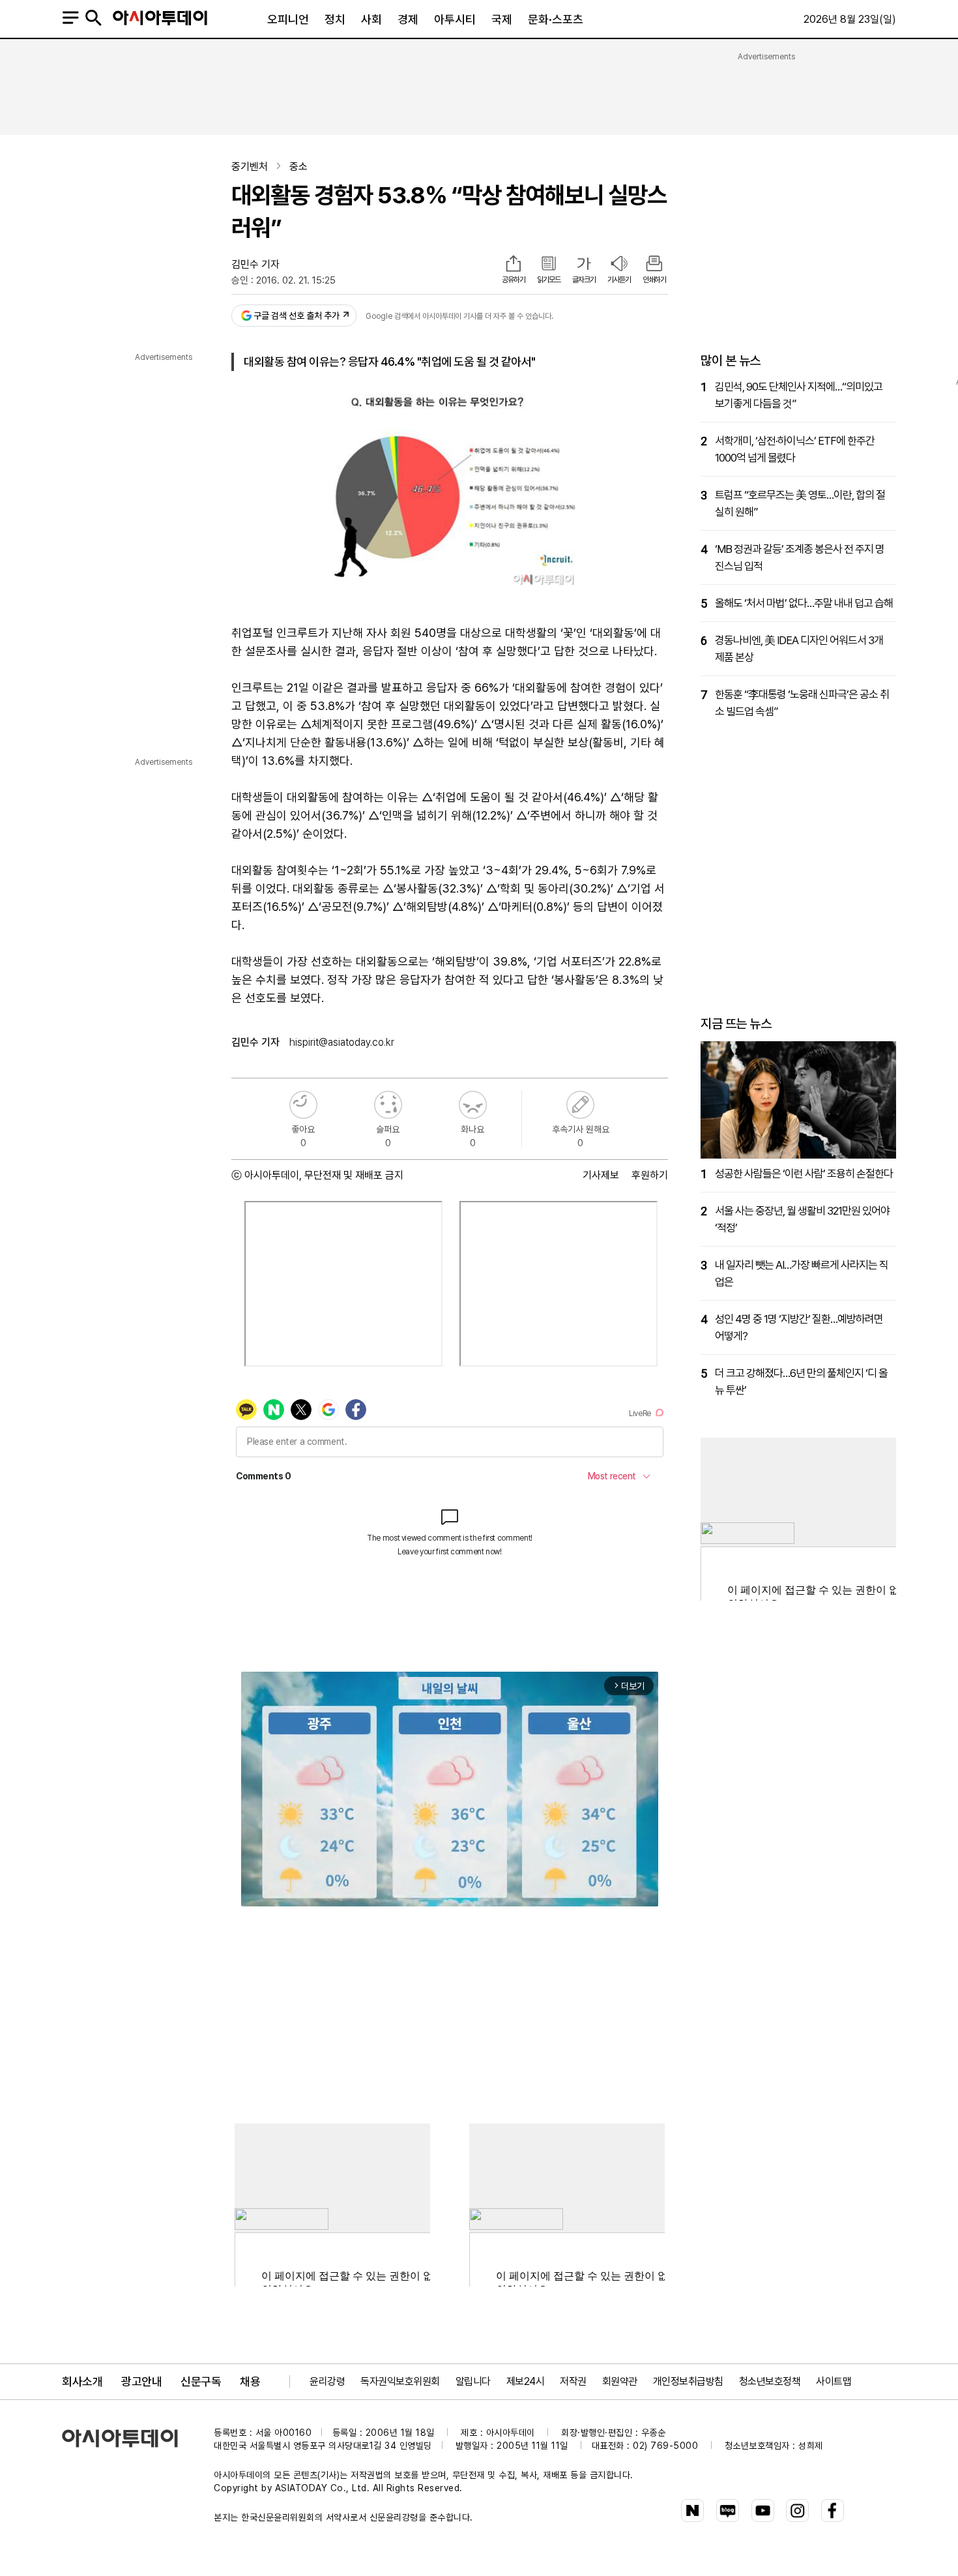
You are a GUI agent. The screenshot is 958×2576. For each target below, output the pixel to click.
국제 (502, 19)
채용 (250, 2381)
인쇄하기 (654, 280)
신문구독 (201, 2381)
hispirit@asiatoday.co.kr (342, 1042)
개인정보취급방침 (688, 2381)
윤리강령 (327, 2381)
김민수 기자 (255, 264)
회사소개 (82, 2381)
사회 (371, 19)
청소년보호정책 (770, 2381)
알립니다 (473, 2381)
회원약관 (620, 2381)
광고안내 (141, 2381)
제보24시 (526, 2381)
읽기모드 (549, 280)
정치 (335, 19)
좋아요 (303, 1105)
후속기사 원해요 (580, 1105)
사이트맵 (834, 2381)
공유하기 (514, 280)
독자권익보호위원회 (400, 2381)
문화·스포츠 (556, 19)
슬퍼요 (388, 1105)
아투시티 (455, 19)
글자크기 (584, 280)
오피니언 (288, 19)
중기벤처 (250, 167)
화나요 (473, 1105)
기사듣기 (619, 280)
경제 (408, 19)
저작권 (573, 2381)
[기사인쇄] (654, 265)
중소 (298, 167)
